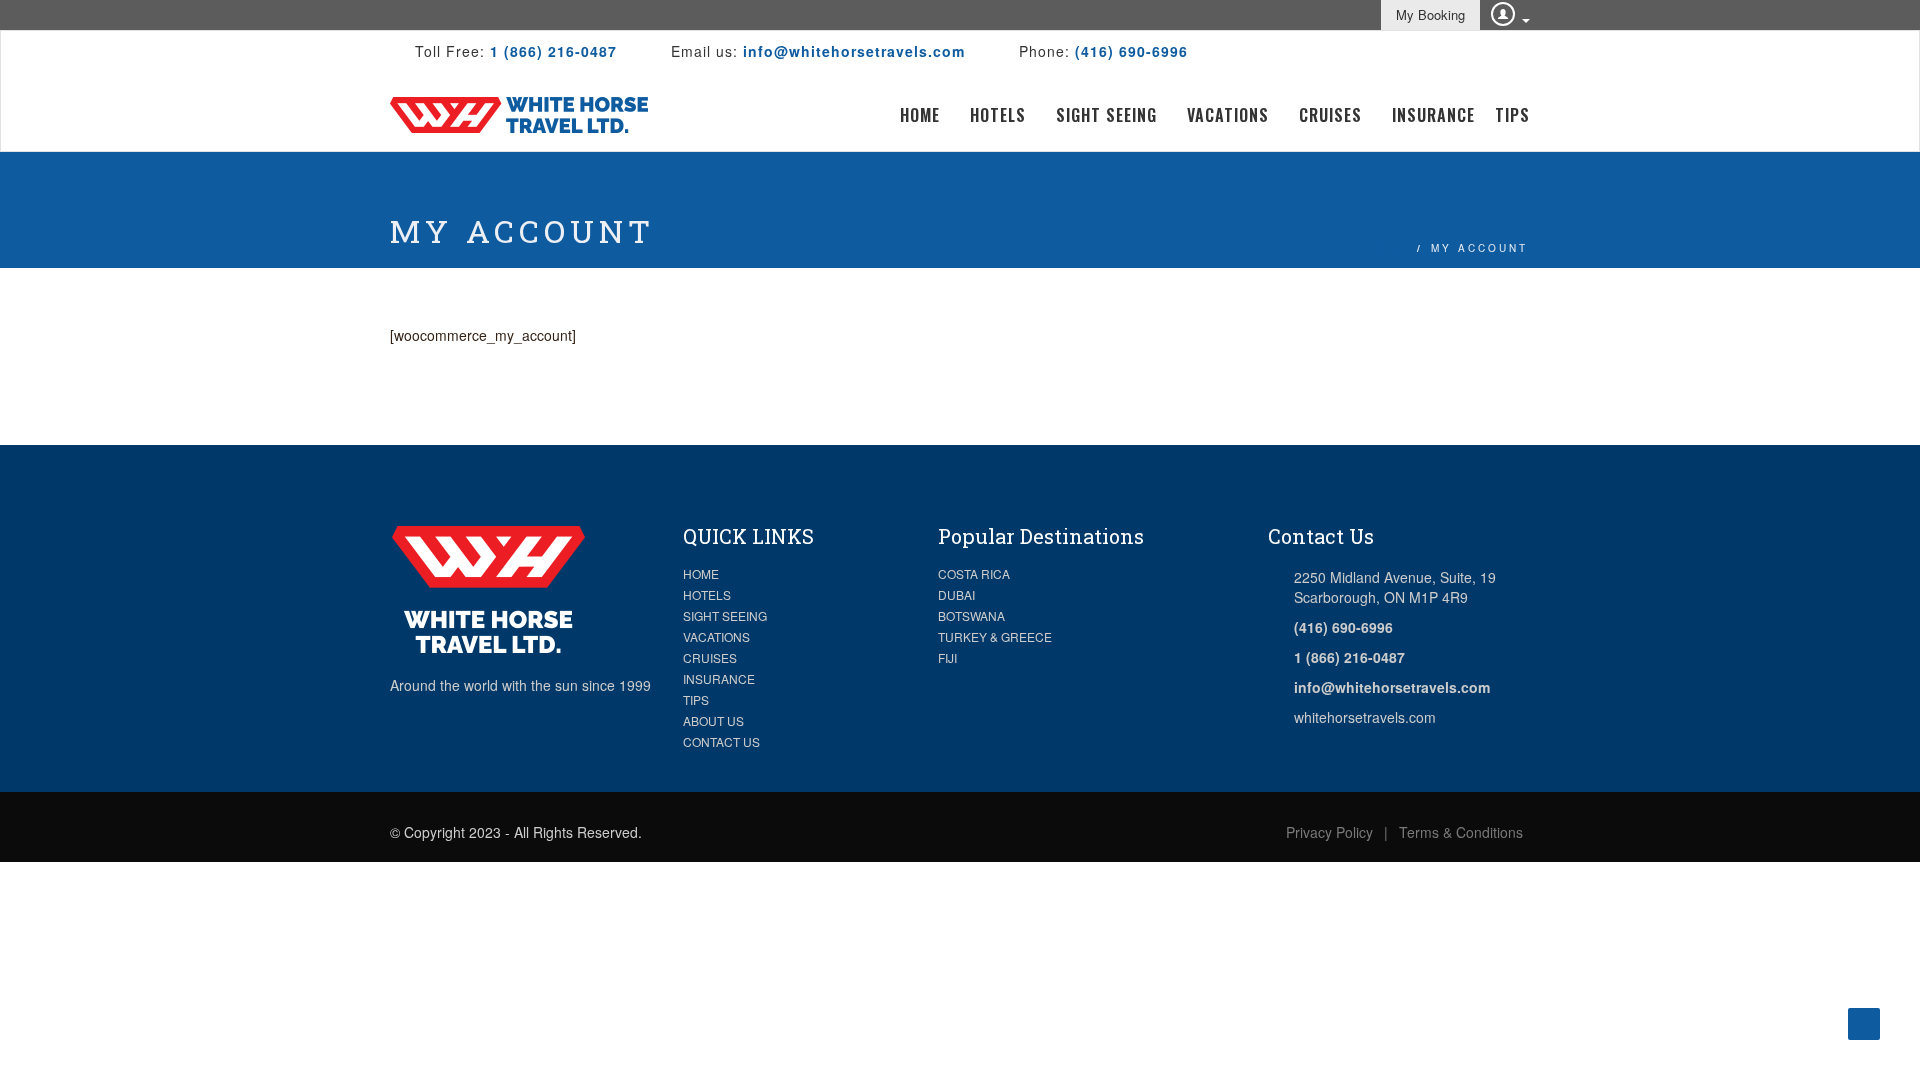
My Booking (1430, 14)
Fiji (947, 657)
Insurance (1433, 115)
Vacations (1228, 115)
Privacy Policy (1329, 832)
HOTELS (707, 594)
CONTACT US (721, 741)
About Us (713, 720)
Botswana (971, 615)
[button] (1501, 12)
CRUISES (710, 657)
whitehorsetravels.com (1365, 717)
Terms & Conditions (1461, 832)
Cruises (1330, 115)
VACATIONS (716, 636)
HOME (701, 573)
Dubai (956, 594)
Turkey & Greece (995, 636)
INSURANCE (719, 678)
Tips (1512, 115)
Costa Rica (974, 573)
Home (920, 115)
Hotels (998, 115)
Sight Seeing (1106, 115)
